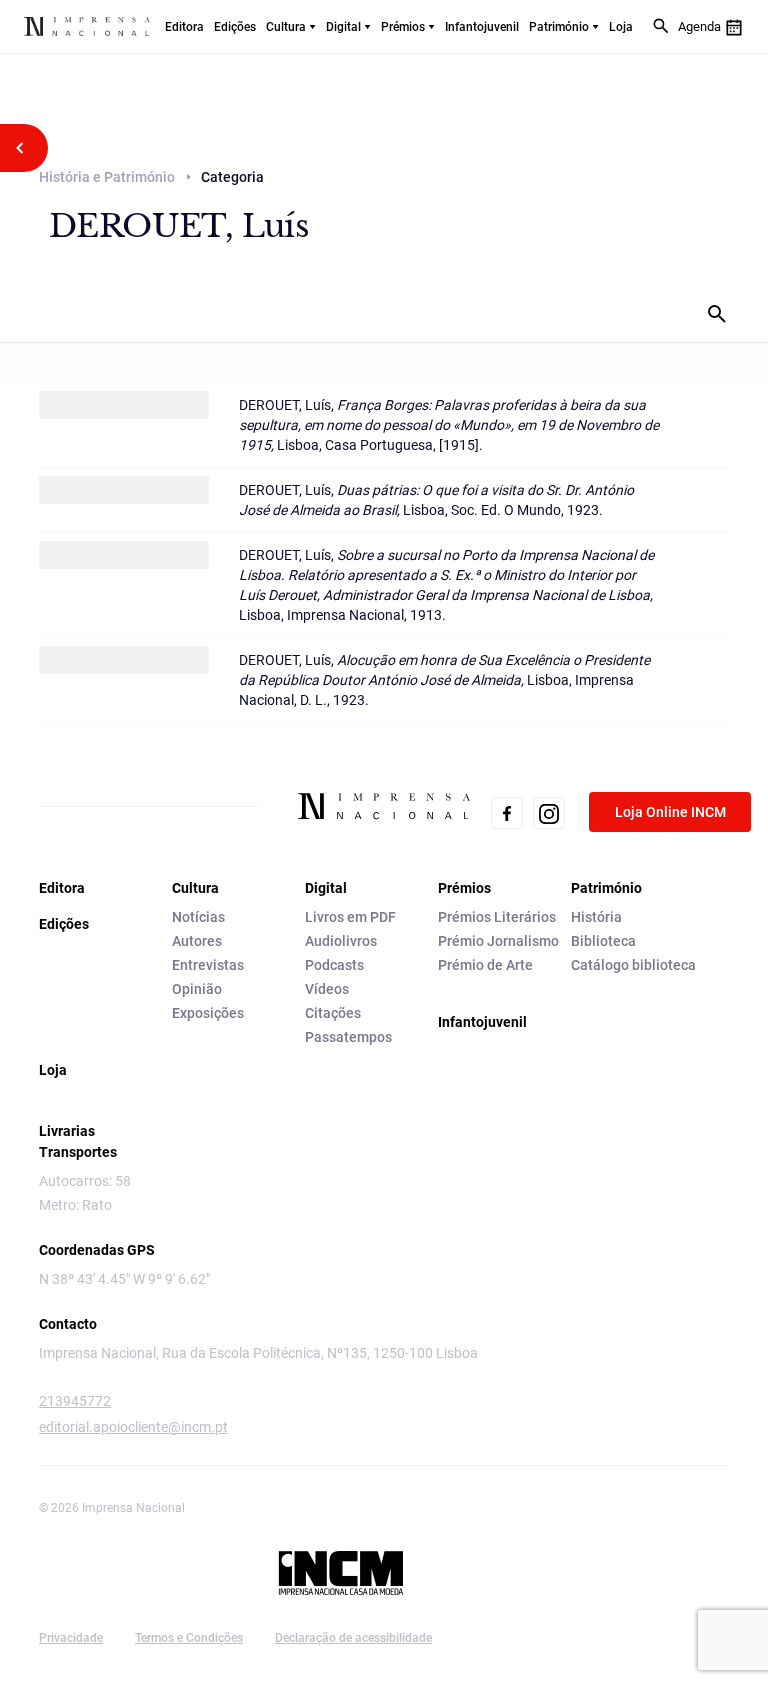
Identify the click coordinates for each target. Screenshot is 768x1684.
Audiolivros (341, 941)
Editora (184, 27)
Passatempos (348, 1037)
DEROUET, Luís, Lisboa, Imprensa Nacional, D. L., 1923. (444, 680)
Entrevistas (208, 965)
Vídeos (327, 989)
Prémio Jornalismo (498, 941)
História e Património (107, 177)
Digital (343, 27)
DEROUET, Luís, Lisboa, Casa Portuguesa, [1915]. (449, 425)
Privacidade (71, 1638)
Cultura (286, 27)
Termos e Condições (189, 1638)
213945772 (75, 1401)
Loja (621, 27)
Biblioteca (603, 941)
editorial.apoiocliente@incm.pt (133, 1427)
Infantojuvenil (482, 27)
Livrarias (67, 1131)
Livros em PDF (350, 917)
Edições (235, 27)
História (596, 917)
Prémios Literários (497, 917)
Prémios (403, 27)
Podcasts (334, 965)
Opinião (197, 989)
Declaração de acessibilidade (353, 1638)
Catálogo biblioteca (633, 965)
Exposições (208, 1013)
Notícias (198, 917)
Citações (333, 1013)
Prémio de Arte (485, 965)
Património (559, 27)
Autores (197, 941)
